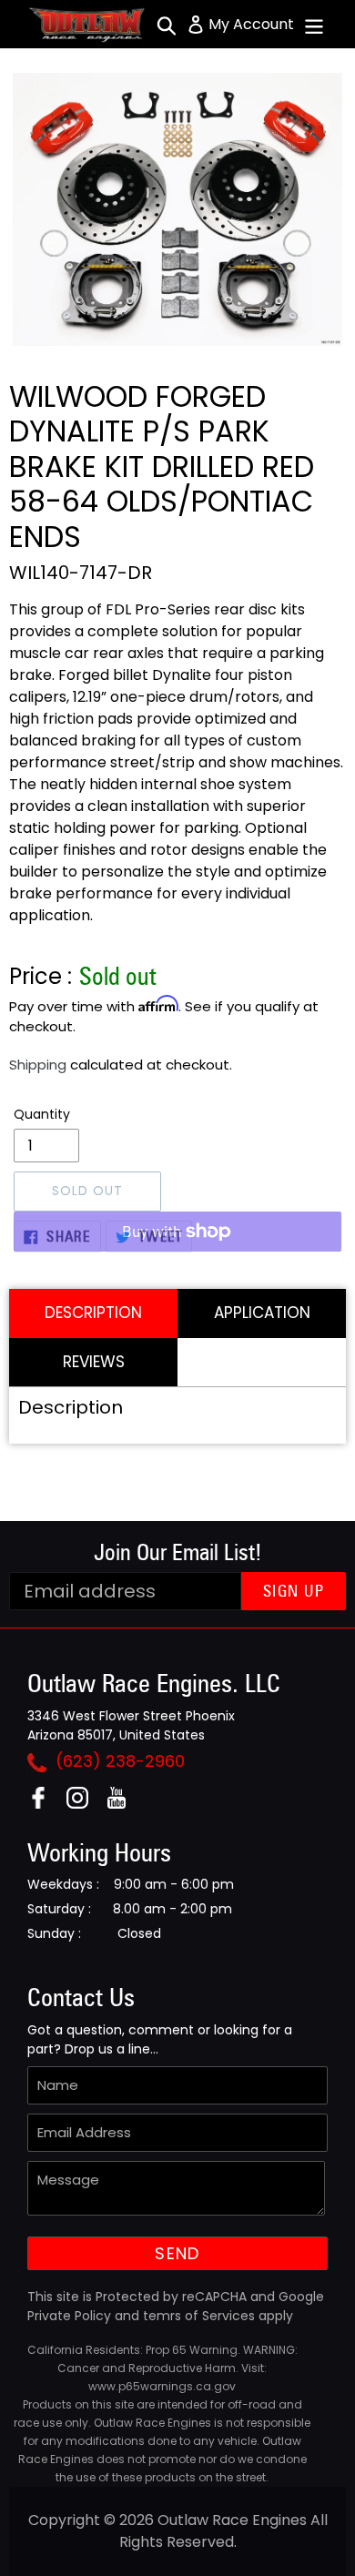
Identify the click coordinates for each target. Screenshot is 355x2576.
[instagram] (84, 1804)
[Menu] (314, 25)
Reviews (94, 1362)
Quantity (42, 1114)
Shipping (38, 1065)
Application (262, 1313)
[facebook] (45, 1804)
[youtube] (123, 1804)
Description (93, 1313)
